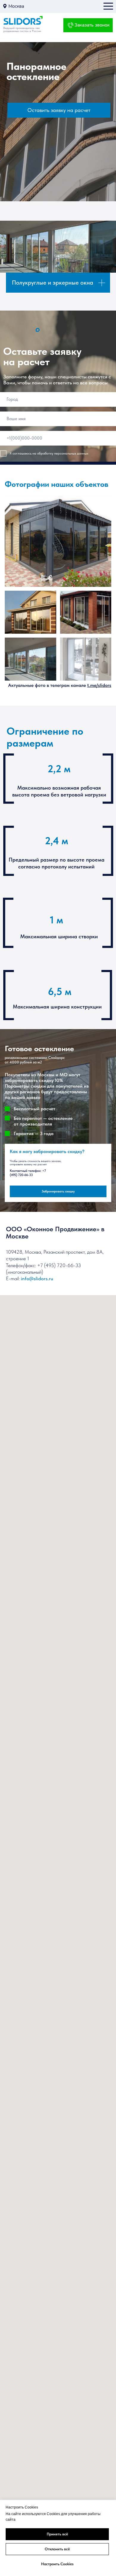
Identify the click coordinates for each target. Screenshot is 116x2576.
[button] (5, 6)
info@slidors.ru (37, 1278)
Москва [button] (16, 6)
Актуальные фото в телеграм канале (60, 685)
